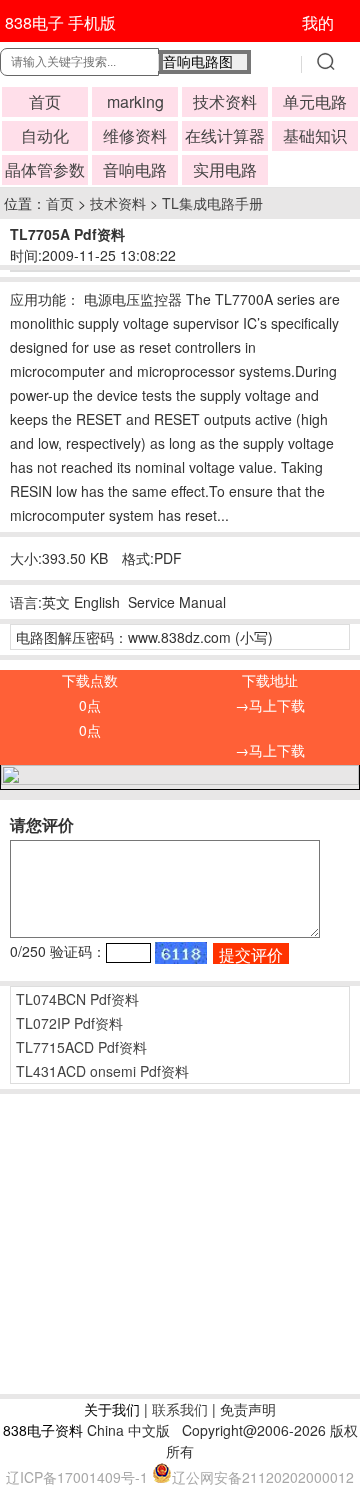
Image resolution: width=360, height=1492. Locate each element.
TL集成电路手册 (212, 203)
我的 (318, 22)
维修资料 (135, 135)
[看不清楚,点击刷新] (181, 953)
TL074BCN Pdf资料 (77, 999)
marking (135, 101)
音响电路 (135, 169)
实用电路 (225, 169)
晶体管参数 (45, 169)
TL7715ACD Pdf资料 (81, 1047)
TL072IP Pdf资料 (69, 1023)
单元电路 (315, 101)
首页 (45, 101)
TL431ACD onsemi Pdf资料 (102, 1071)
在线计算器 (225, 135)
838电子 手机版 (60, 22)
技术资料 (225, 101)
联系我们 (180, 1409)
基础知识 (315, 135)
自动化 (45, 135)
